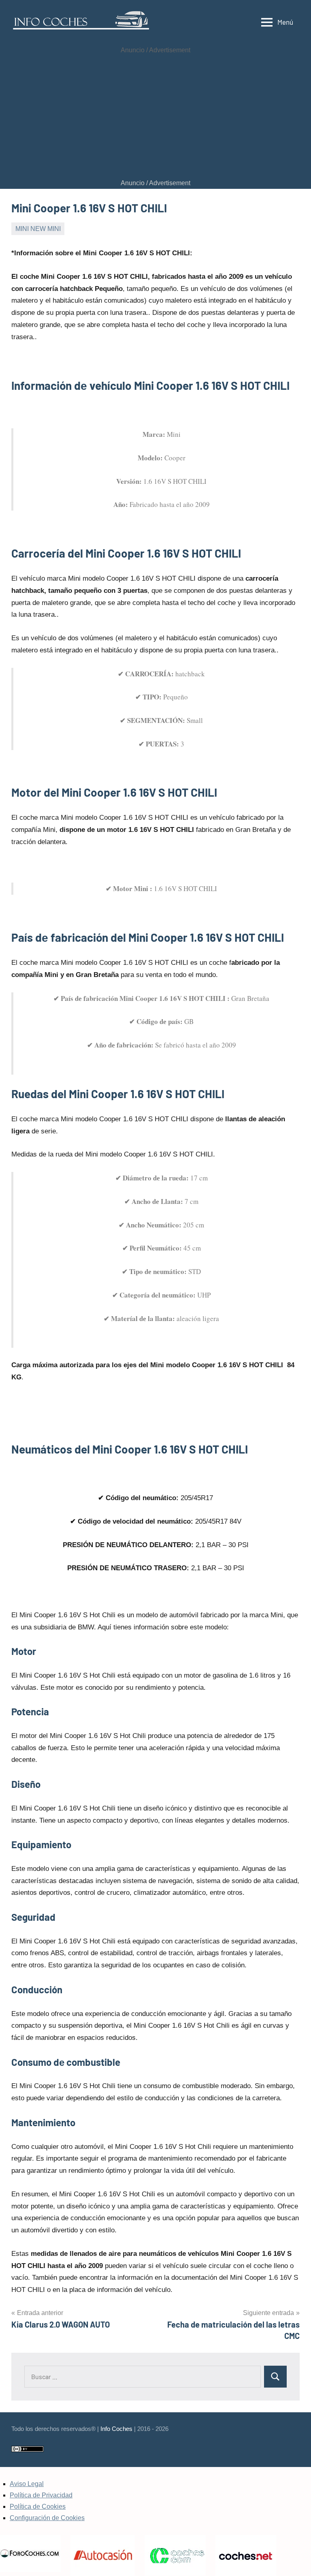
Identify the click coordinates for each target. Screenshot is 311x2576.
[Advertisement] (155, 117)
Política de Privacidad (41, 2495)
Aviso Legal (27, 2484)
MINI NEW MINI (38, 229)
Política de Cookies (38, 2507)
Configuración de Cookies (47, 2518)
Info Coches (116, 2429)
